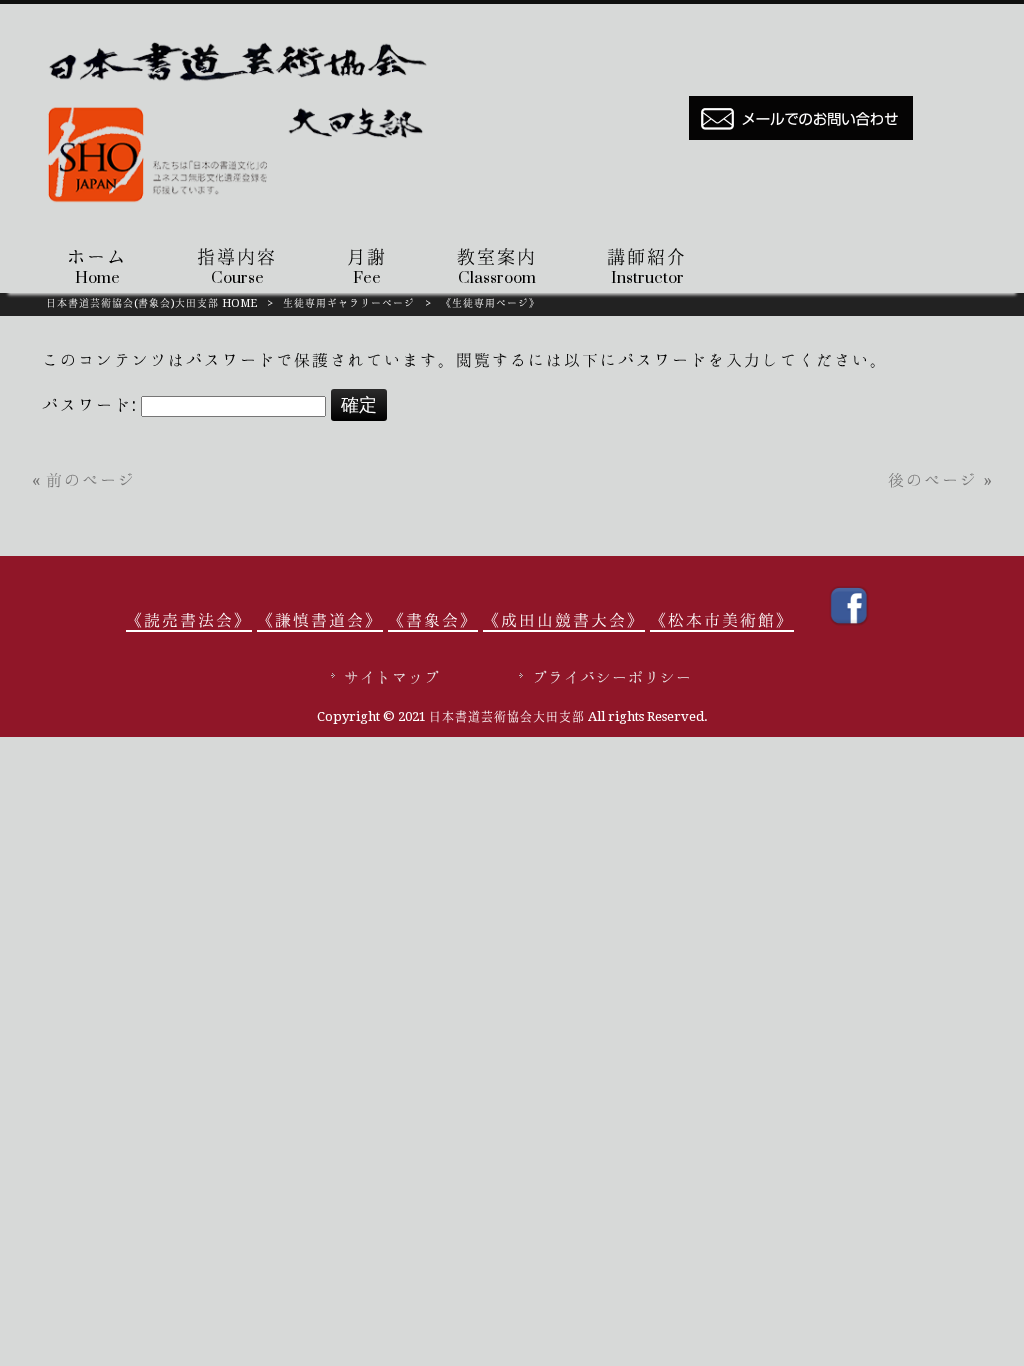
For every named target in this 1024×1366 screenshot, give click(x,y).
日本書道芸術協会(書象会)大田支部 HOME (151, 303)
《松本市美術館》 (722, 620)
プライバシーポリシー (612, 677)
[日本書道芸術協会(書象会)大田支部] (243, 208)
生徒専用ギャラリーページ (349, 303)
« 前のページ (84, 480)
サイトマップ (392, 677)
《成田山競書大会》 (564, 620)
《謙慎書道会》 (320, 620)
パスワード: (91, 405)
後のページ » (940, 480)
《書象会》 (433, 620)
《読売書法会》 (189, 620)
